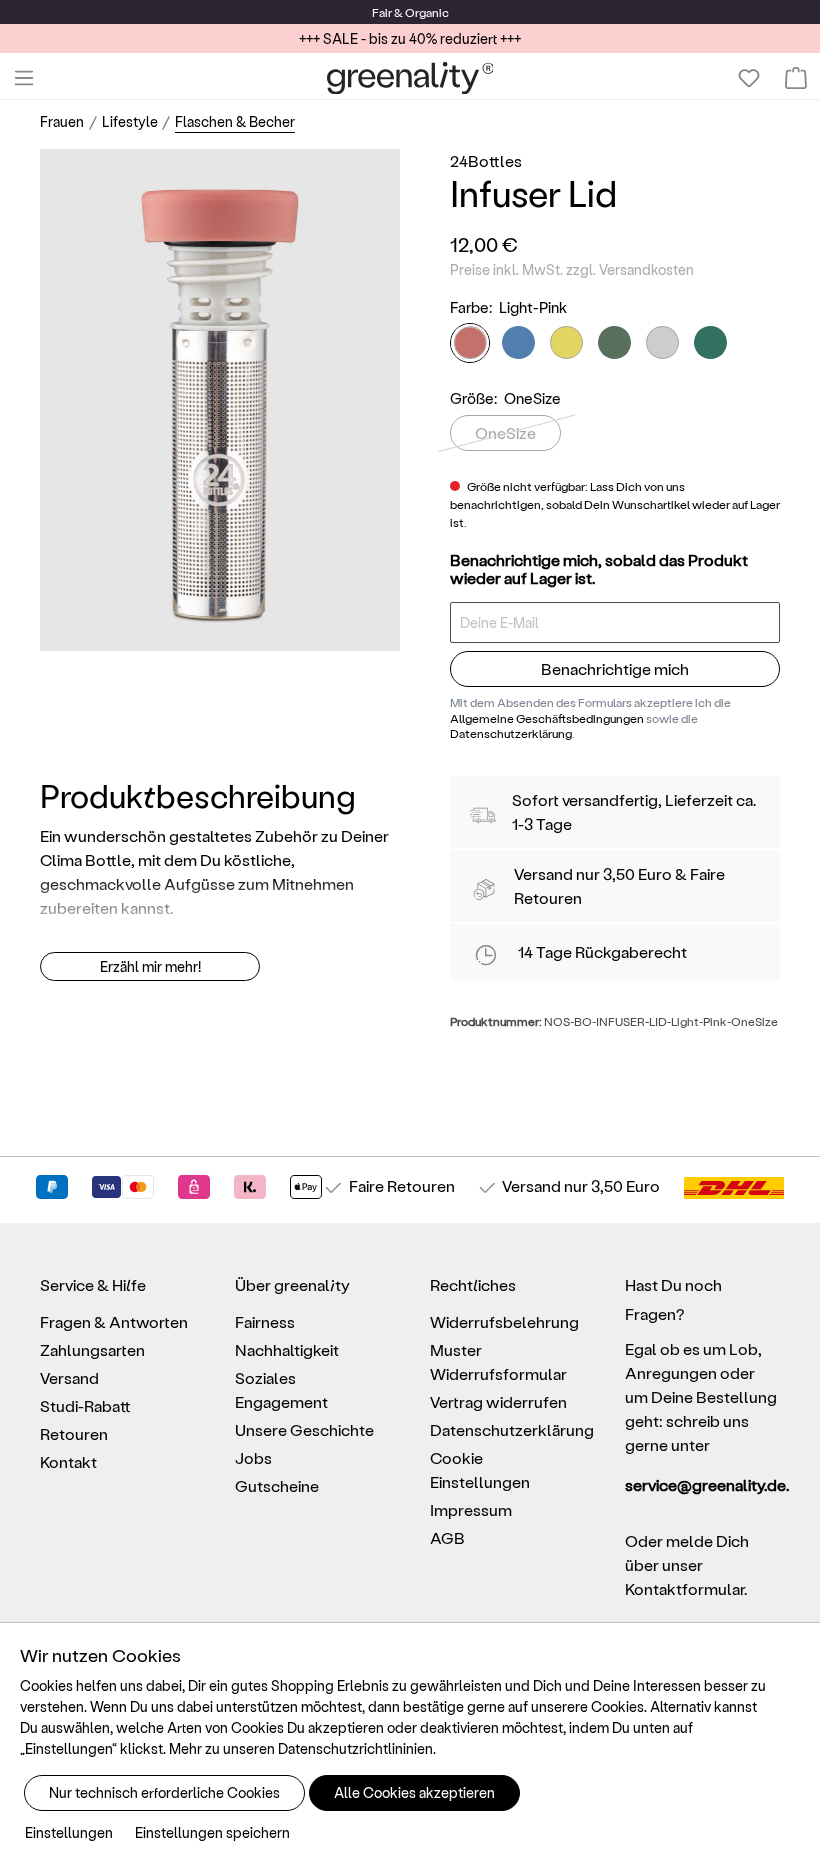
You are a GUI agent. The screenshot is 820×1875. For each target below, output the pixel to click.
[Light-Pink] (470, 343)
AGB (447, 1537)
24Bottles (486, 160)
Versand (543, 873)
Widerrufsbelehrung (504, 1321)
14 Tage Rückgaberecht (602, 951)
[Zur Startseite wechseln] (410, 78)
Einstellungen (69, 1832)
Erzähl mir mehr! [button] (150, 966)
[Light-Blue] (518, 342)
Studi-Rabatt (85, 1405)
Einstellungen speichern (212, 1832)
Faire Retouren (402, 1185)
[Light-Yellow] (566, 342)
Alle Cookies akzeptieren (414, 1792)
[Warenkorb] (796, 78)
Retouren (74, 1433)
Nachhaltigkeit (287, 1349)
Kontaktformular (684, 1588)
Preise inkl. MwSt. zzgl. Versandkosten (572, 269)
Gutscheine (277, 1485)
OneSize (505, 432)
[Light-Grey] (662, 342)
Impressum (471, 1509)
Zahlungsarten (92, 1349)
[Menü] (24, 78)
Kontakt (68, 1461)
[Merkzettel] (749, 78)
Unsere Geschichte (304, 1429)
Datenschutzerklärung (511, 733)
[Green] (710, 342)
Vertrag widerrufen (498, 1401)
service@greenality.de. (702, 1484)
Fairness (265, 1321)
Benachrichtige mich (615, 668)
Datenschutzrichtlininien (355, 1748)
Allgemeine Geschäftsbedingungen (547, 718)
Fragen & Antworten (114, 1321)
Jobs (253, 1457)
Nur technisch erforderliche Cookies (164, 1792)
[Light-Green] (614, 342)
